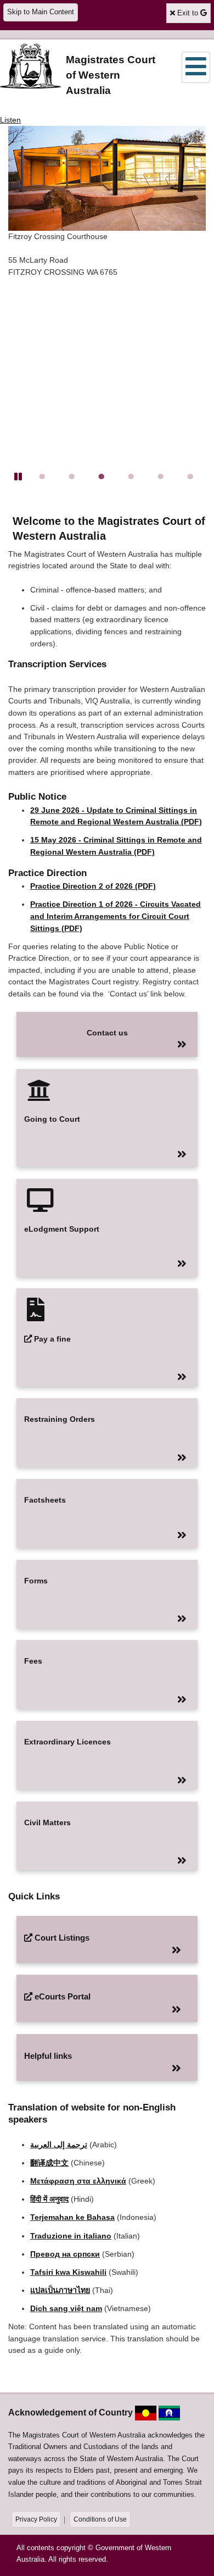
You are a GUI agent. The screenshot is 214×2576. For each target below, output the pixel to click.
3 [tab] (95, 470)
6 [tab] (184, 470)
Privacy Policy (36, 2519)
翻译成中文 (49, 2163)
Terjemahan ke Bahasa (72, 2217)
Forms (36, 1581)
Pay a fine (52, 1339)
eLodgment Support (62, 1229)
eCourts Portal (62, 1996)
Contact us (107, 1033)
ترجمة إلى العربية (59, 2145)
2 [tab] (66, 470)
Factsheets (45, 1500)
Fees (33, 1661)
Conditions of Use (100, 2519)
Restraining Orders (60, 1419)
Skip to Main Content (41, 12)
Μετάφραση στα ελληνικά (78, 2181)
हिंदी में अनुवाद (49, 2199)
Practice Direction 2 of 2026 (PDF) (93, 886)
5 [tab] (155, 470)
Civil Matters (47, 1822)
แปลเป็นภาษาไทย (60, 2290)
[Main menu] (196, 67)
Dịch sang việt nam (66, 2308)
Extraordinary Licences (67, 1742)
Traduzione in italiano (71, 2236)
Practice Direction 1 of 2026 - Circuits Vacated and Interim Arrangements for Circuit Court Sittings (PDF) (116, 916)
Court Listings (62, 1938)
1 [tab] (36, 470)
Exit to (193, 13)
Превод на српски (65, 2254)
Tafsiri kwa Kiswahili (68, 2272)
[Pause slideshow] (18, 477)
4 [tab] (125, 470)
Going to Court (52, 1119)
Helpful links (48, 2056)
